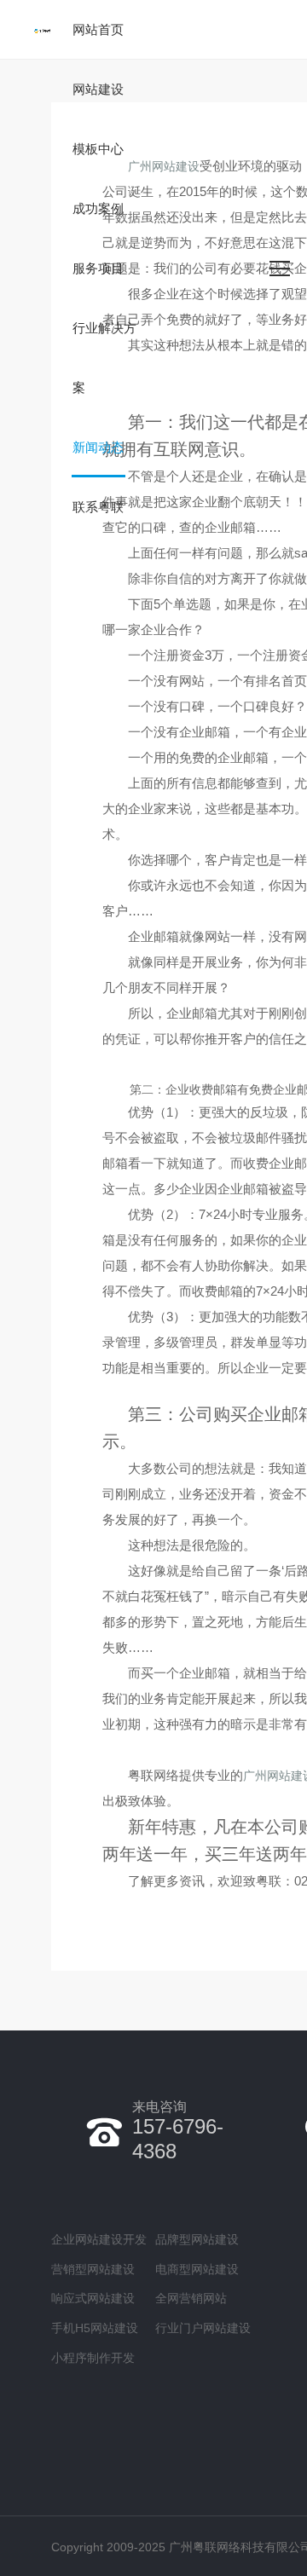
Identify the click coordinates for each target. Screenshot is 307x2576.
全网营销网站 (191, 2298)
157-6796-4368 (178, 2131)
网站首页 (98, 29)
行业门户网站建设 (203, 2328)
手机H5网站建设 (95, 2328)
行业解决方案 (104, 358)
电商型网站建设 (197, 2269)
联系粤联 (98, 507)
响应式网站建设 (93, 2298)
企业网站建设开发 (99, 2239)
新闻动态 (98, 447)
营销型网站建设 (93, 2269)
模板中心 (98, 149)
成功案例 (98, 208)
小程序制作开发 (93, 2358)
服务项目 (98, 268)
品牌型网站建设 (197, 2239)
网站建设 (98, 89)
